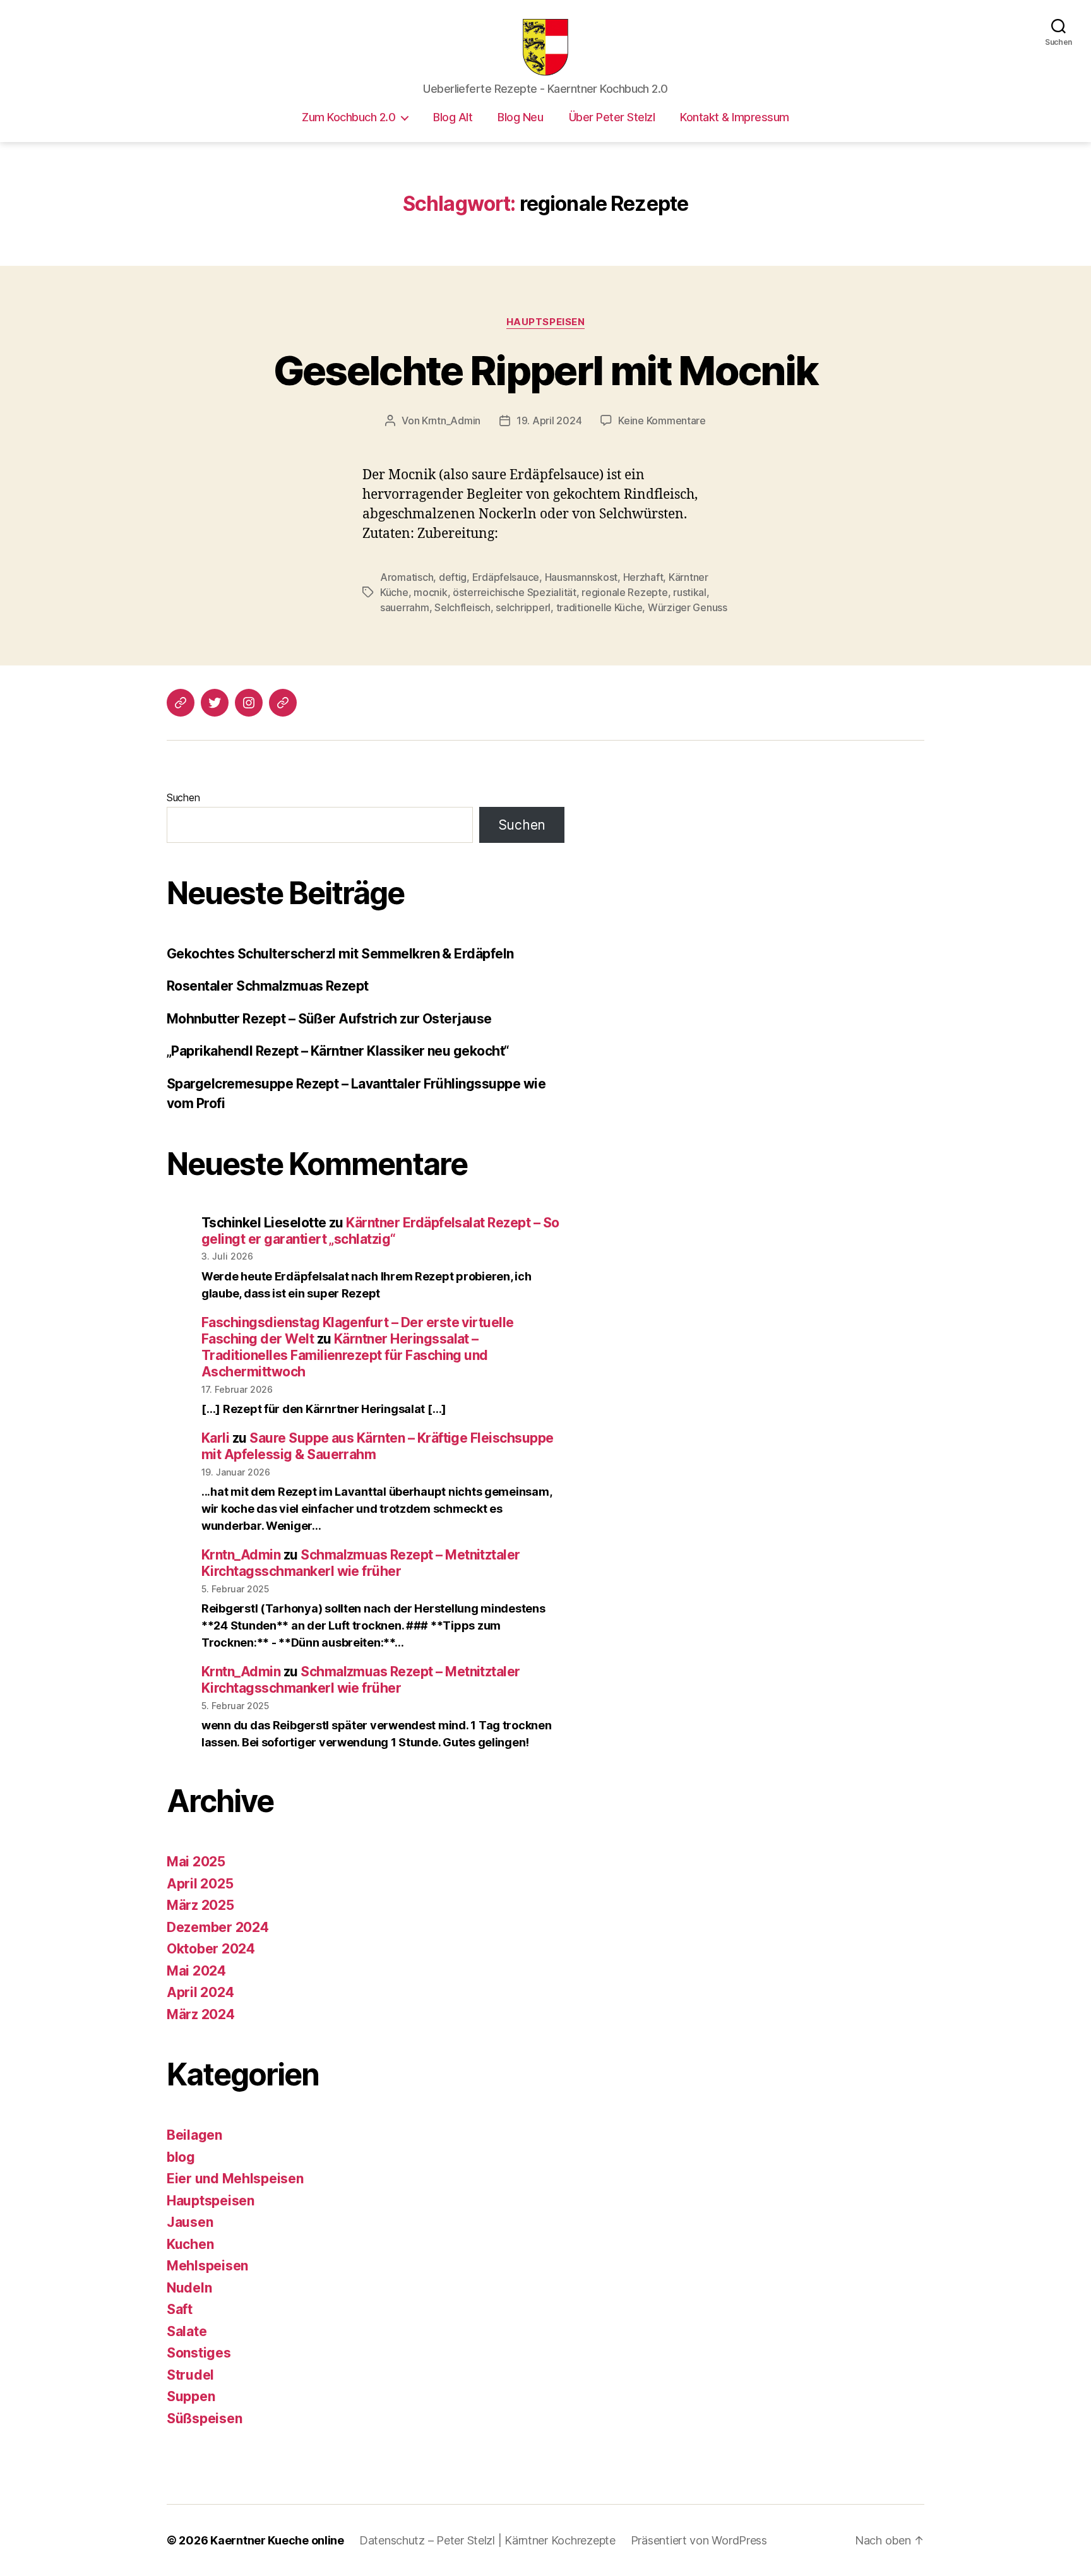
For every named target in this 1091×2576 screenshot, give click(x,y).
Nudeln (189, 2288)
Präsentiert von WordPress (699, 2540)
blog (181, 2157)
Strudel (190, 2375)
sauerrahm (405, 607)
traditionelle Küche (599, 607)
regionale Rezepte (624, 592)
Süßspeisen (204, 2418)
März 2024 (201, 2014)
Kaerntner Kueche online (277, 2540)
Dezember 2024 (218, 1927)
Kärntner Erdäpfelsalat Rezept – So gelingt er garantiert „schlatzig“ (380, 1231)
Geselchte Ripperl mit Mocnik (546, 370)
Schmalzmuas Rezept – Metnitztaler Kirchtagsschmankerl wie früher (361, 1563)
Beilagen (194, 2135)
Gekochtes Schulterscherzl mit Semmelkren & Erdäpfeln (340, 954)
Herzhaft (643, 577)
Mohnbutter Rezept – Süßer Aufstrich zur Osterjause (329, 1019)
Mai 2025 (196, 1862)
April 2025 (200, 1884)
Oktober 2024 (211, 1949)
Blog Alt (453, 117)
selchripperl (523, 607)
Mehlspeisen (207, 2266)
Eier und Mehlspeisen (235, 2179)
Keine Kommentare (662, 420)
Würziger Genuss (688, 607)
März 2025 (200, 1905)
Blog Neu (520, 117)
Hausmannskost (581, 577)
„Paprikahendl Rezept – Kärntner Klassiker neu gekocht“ (338, 1051)
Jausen (190, 2222)
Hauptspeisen (546, 322)
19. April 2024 (549, 420)
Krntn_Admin (451, 420)
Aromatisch (407, 577)
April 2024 (200, 1992)
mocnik (430, 592)
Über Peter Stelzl (612, 117)
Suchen (183, 797)
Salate (187, 2331)
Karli (215, 1438)
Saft (180, 2309)
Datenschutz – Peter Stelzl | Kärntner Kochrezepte (487, 2540)
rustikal (690, 592)
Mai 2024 (196, 1971)
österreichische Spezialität (515, 592)
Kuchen (190, 2244)
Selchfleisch (462, 607)
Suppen (191, 2396)
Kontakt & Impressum (735, 117)
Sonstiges (199, 2353)
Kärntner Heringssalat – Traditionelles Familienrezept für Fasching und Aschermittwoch (345, 1356)
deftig (453, 577)
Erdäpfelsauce (506, 577)
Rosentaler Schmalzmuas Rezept (268, 986)
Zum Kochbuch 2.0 (349, 117)
